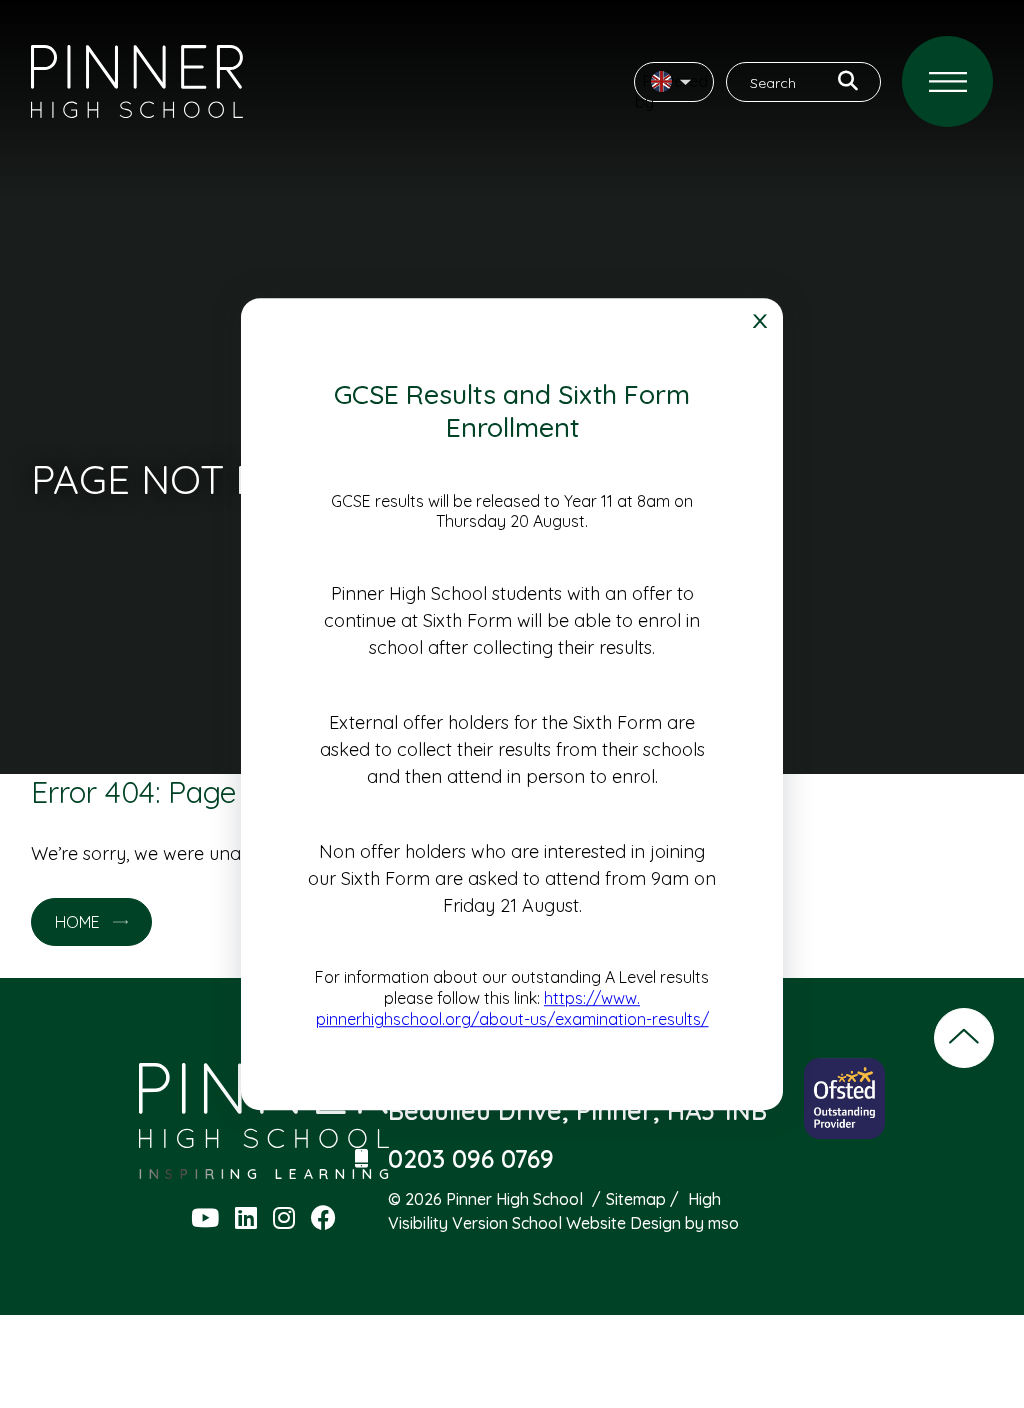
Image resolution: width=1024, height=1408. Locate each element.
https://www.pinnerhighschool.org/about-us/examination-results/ (512, 1008)
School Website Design (596, 1223)
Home (77, 922)
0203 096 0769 (471, 1158)
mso (723, 1223)
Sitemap (636, 1199)
